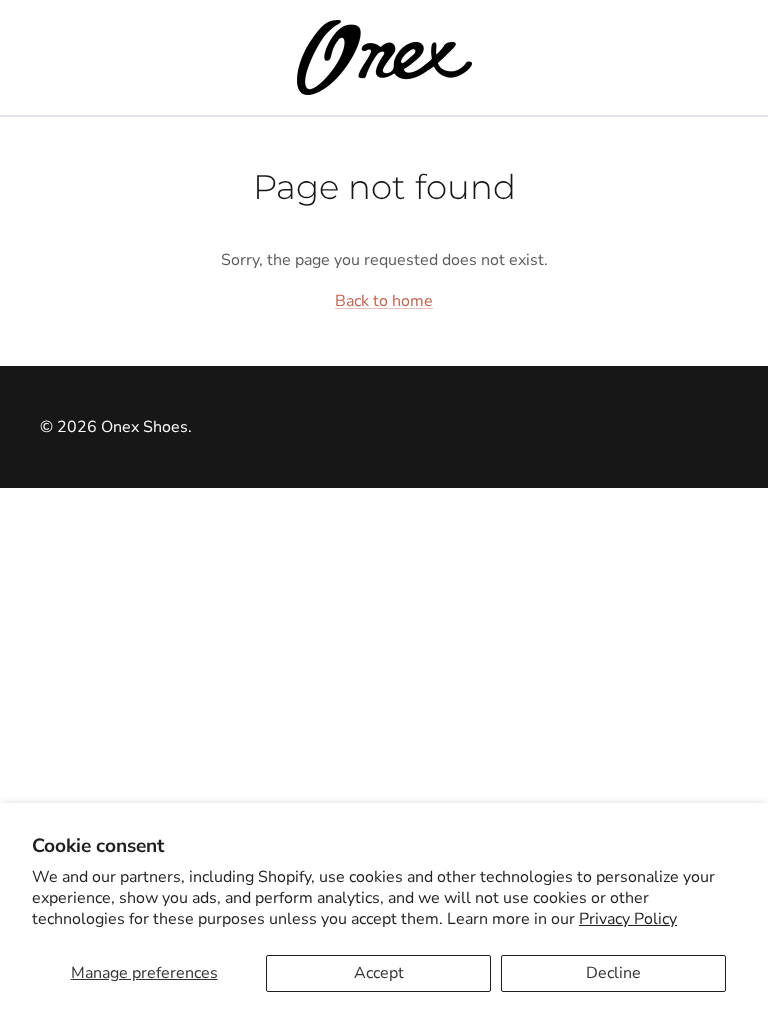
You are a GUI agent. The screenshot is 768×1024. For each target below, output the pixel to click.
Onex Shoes (144, 427)
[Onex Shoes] (384, 57)
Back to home (384, 301)
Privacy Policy (628, 919)
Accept (379, 973)
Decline (613, 973)
